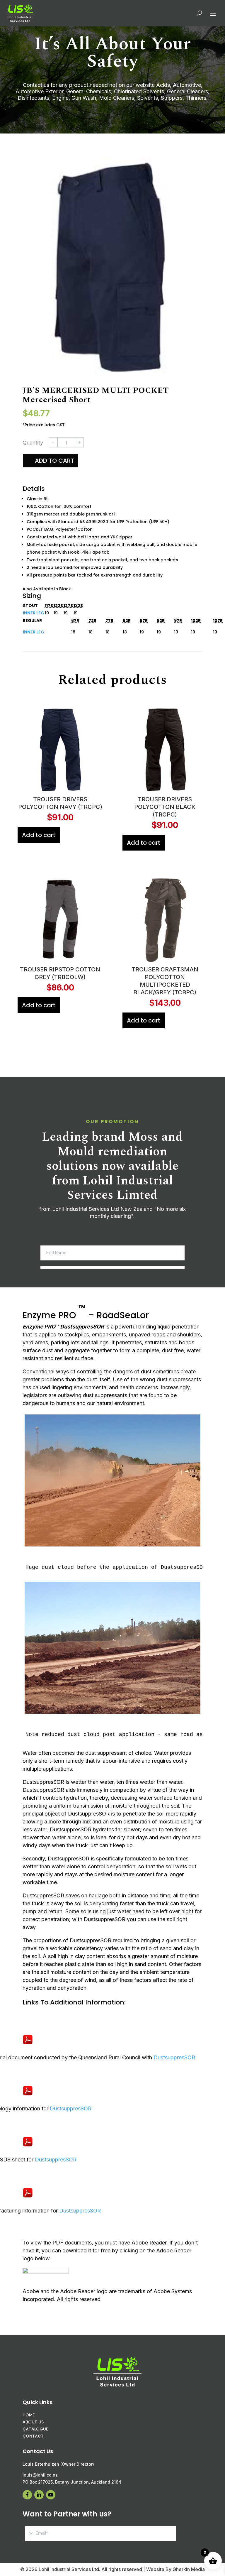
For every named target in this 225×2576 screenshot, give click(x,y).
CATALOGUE (35, 2436)
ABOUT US (33, 2429)
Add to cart (54, 468)
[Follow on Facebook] (122, 2460)
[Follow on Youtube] (146, 2460)
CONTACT (33, 2443)
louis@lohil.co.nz (135, 2433)
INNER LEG (34, 620)
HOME (29, 2422)
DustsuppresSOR (174, 2064)
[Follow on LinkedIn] (134, 2460)
